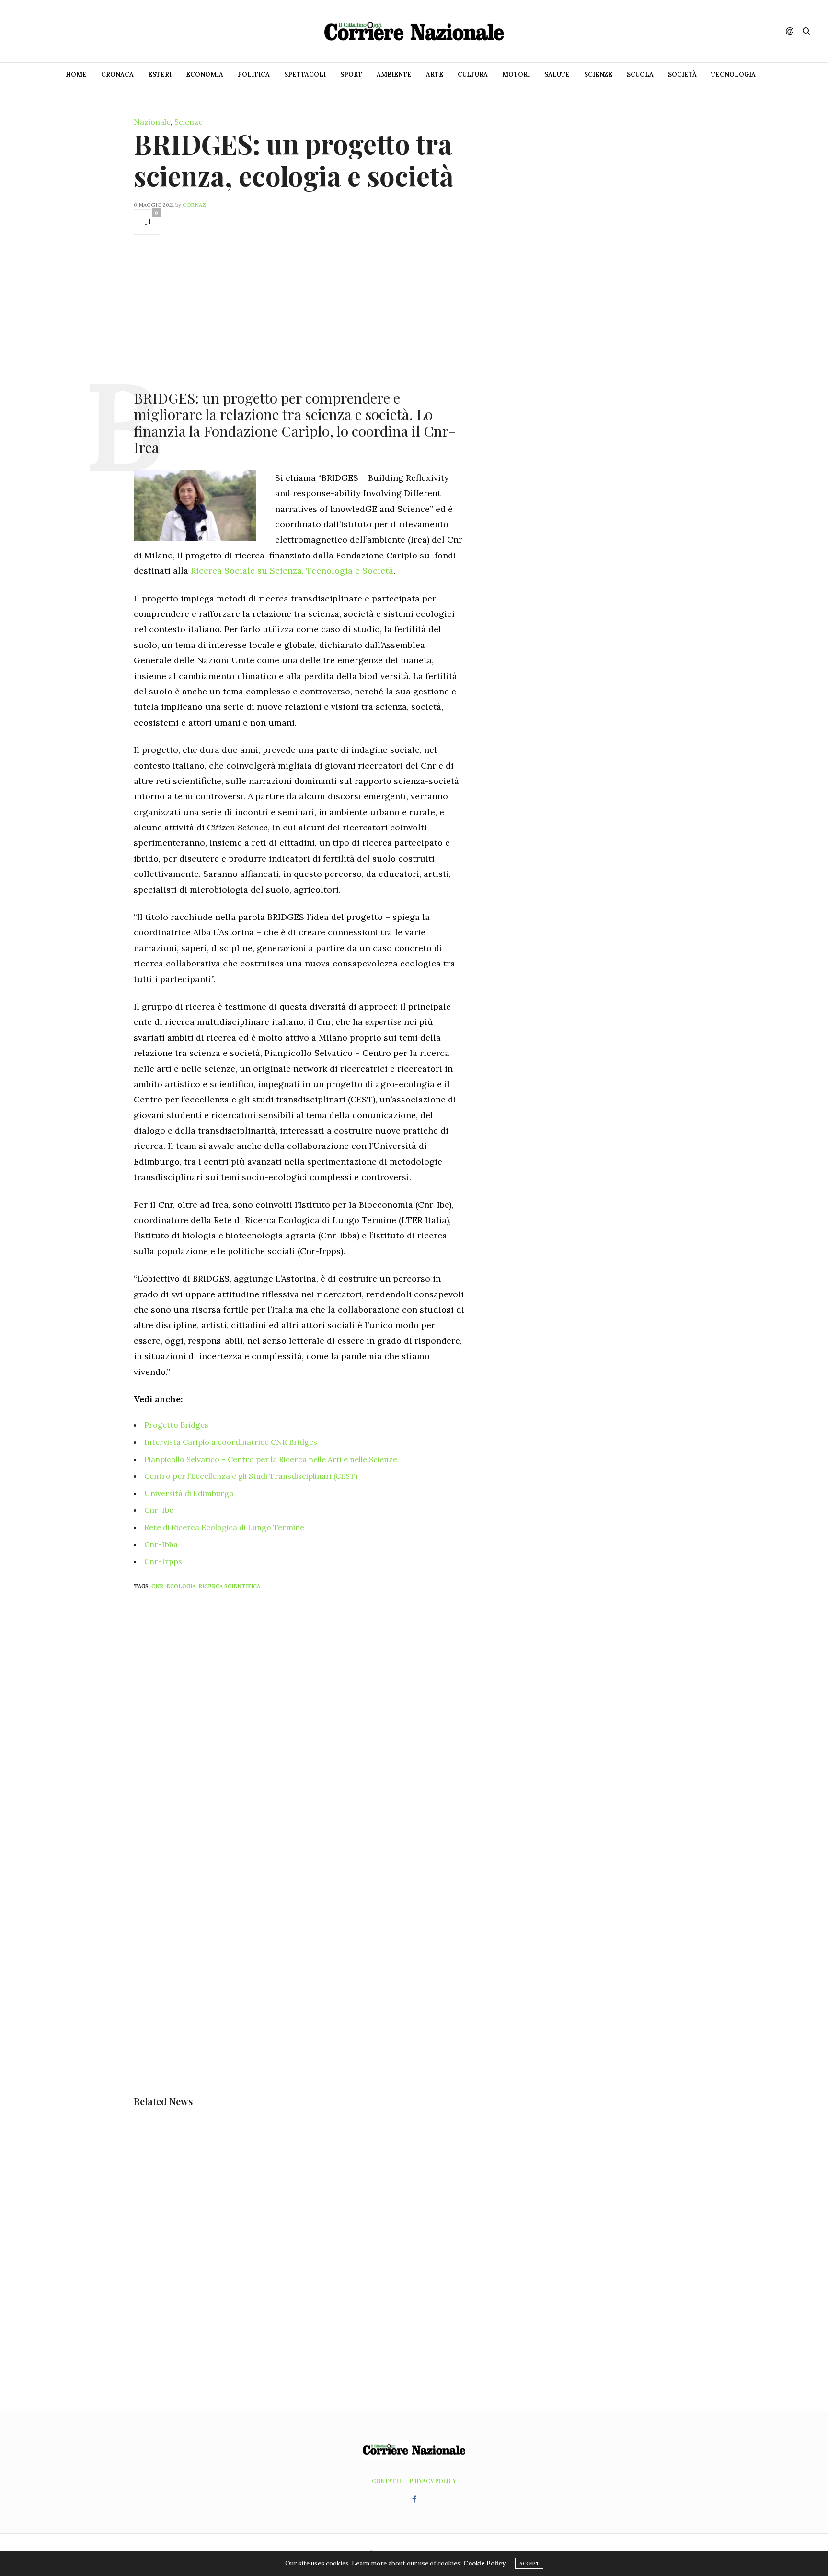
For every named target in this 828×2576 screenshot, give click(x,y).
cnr (157, 1586)
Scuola (640, 74)
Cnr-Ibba (161, 1544)
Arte (435, 74)
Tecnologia (733, 74)
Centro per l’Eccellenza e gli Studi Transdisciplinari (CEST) (251, 1476)
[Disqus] (318, 1724)
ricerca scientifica (229, 1586)
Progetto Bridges (176, 1425)
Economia (205, 74)
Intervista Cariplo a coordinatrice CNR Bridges (231, 1442)
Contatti (386, 2481)
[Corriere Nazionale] (414, 31)
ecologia (181, 1586)
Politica (254, 74)
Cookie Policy (484, 2563)
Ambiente (394, 74)
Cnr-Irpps (163, 1561)
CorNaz (194, 205)
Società (682, 74)
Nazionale (152, 122)
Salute (557, 74)
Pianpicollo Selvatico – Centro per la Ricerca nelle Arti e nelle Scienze (271, 1459)
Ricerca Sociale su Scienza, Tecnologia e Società (292, 571)
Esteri (160, 74)
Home (76, 74)
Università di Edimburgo (189, 1493)
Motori (516, 74)
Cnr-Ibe (159, 1510)
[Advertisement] (299, 311)
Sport (351, 74)
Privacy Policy (433, 2481)
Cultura (473, 74)
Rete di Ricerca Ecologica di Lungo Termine (224, 1527)
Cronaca (117, 74)
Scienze (598, 74)
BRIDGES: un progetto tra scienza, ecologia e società (294, 159)
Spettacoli (305, 74)
